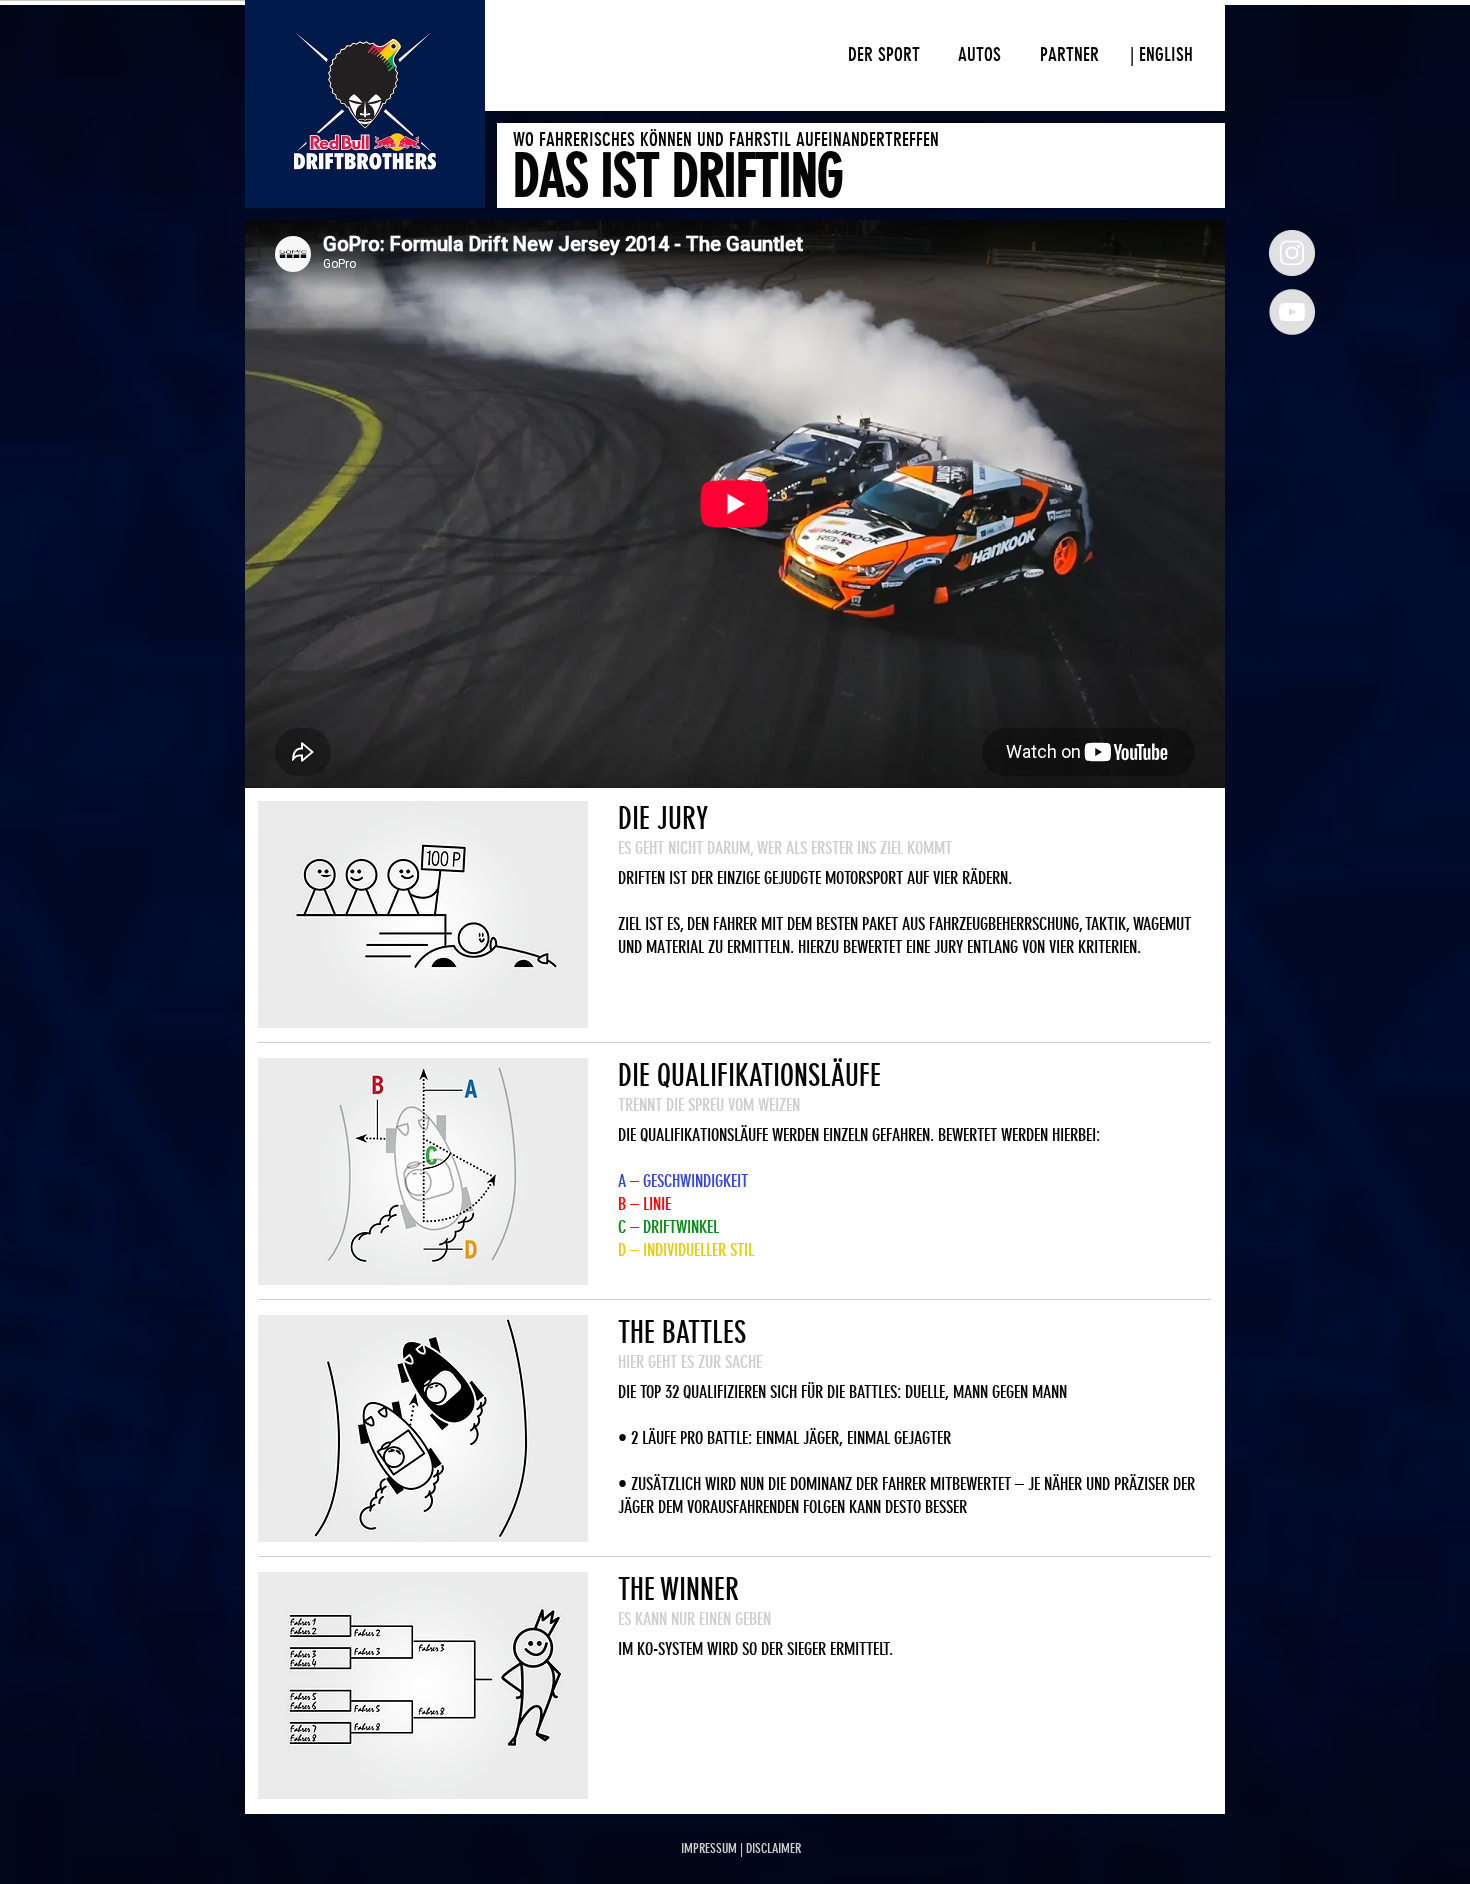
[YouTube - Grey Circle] (1292, 312)
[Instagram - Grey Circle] (1292, 253)
